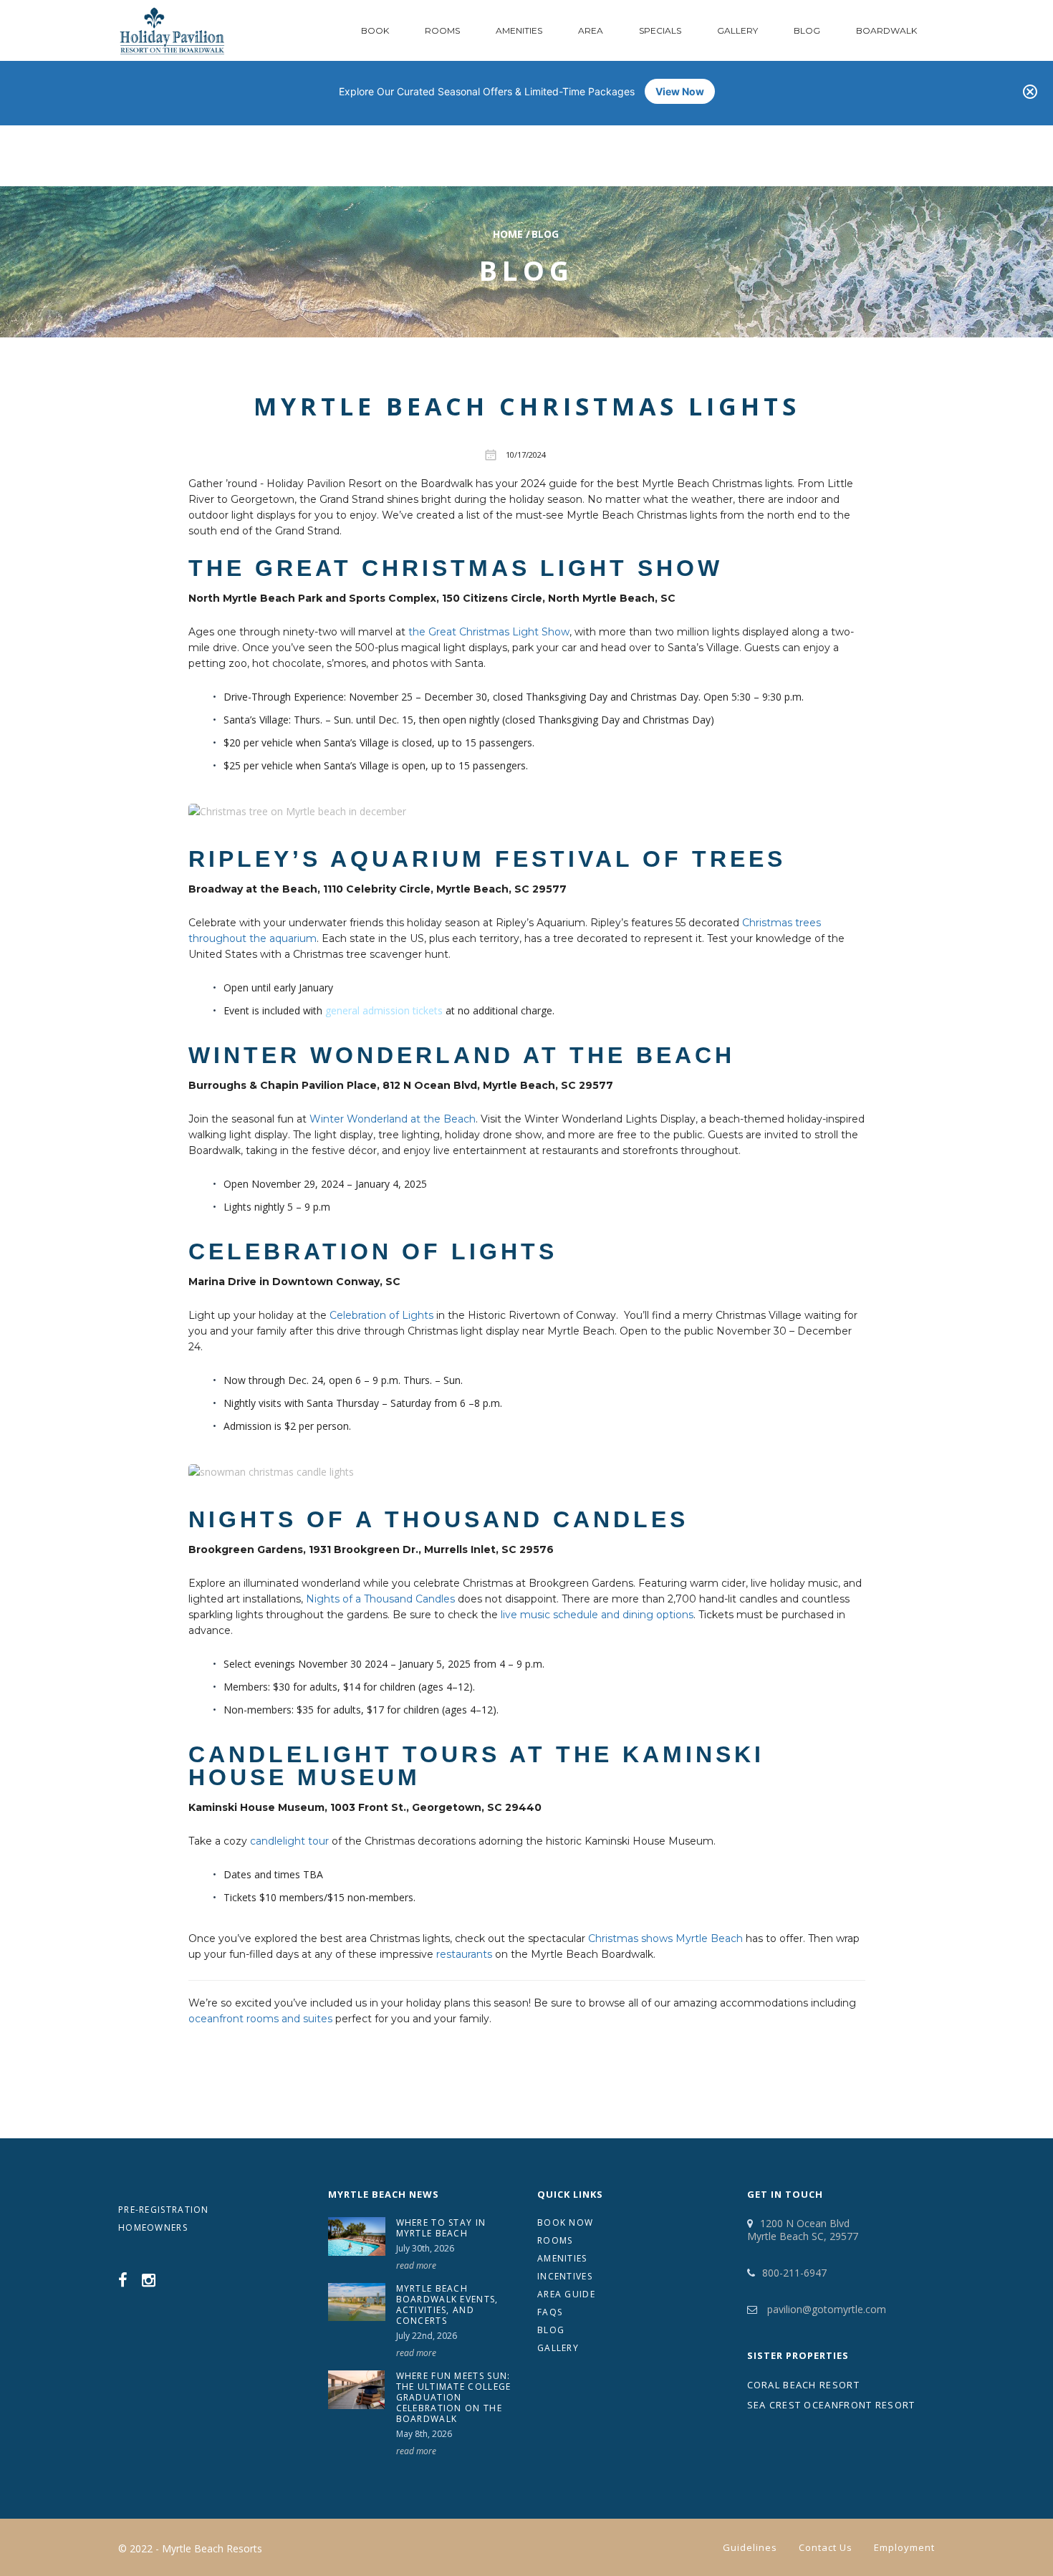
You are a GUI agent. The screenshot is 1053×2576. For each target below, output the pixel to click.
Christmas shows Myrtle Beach (665, 1938)
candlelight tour (289, 1841)
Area (591, 30)
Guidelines (750, 2547)
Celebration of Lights (381, 1315)
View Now (680, 91)
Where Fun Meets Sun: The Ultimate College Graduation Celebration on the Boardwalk (454, 2397)
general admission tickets (384, 1010)
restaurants (464, 1954)
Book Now (565, 2222)
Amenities (519, 30)
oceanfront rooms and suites (260, 2019)
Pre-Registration (164, 2210)
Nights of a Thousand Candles (380, 1599)
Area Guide (566, 2294)
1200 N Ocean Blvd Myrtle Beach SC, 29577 (803, 2230)
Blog (807, 30)
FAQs (550, 2312)
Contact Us (826, 2547)
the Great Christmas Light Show (489, 632)
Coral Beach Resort (803, 2385)
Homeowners (153, 2227)
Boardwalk (886, 30)
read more (416, 2265)
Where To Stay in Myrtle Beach (441, 2228)
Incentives (565, 2276)
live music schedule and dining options (597, 1615)
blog (545, 234)
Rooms (442, 30)
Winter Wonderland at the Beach (393, 1119)
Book (375, 30)
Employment (904, 2547)
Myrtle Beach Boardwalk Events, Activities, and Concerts (447, 2305)
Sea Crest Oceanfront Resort (831, 2405)
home (508, 234)
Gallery (737, 30)
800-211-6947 (794, 2273)
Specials (660, 30)
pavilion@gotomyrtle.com (825, 2309)
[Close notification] (1030, 92)
